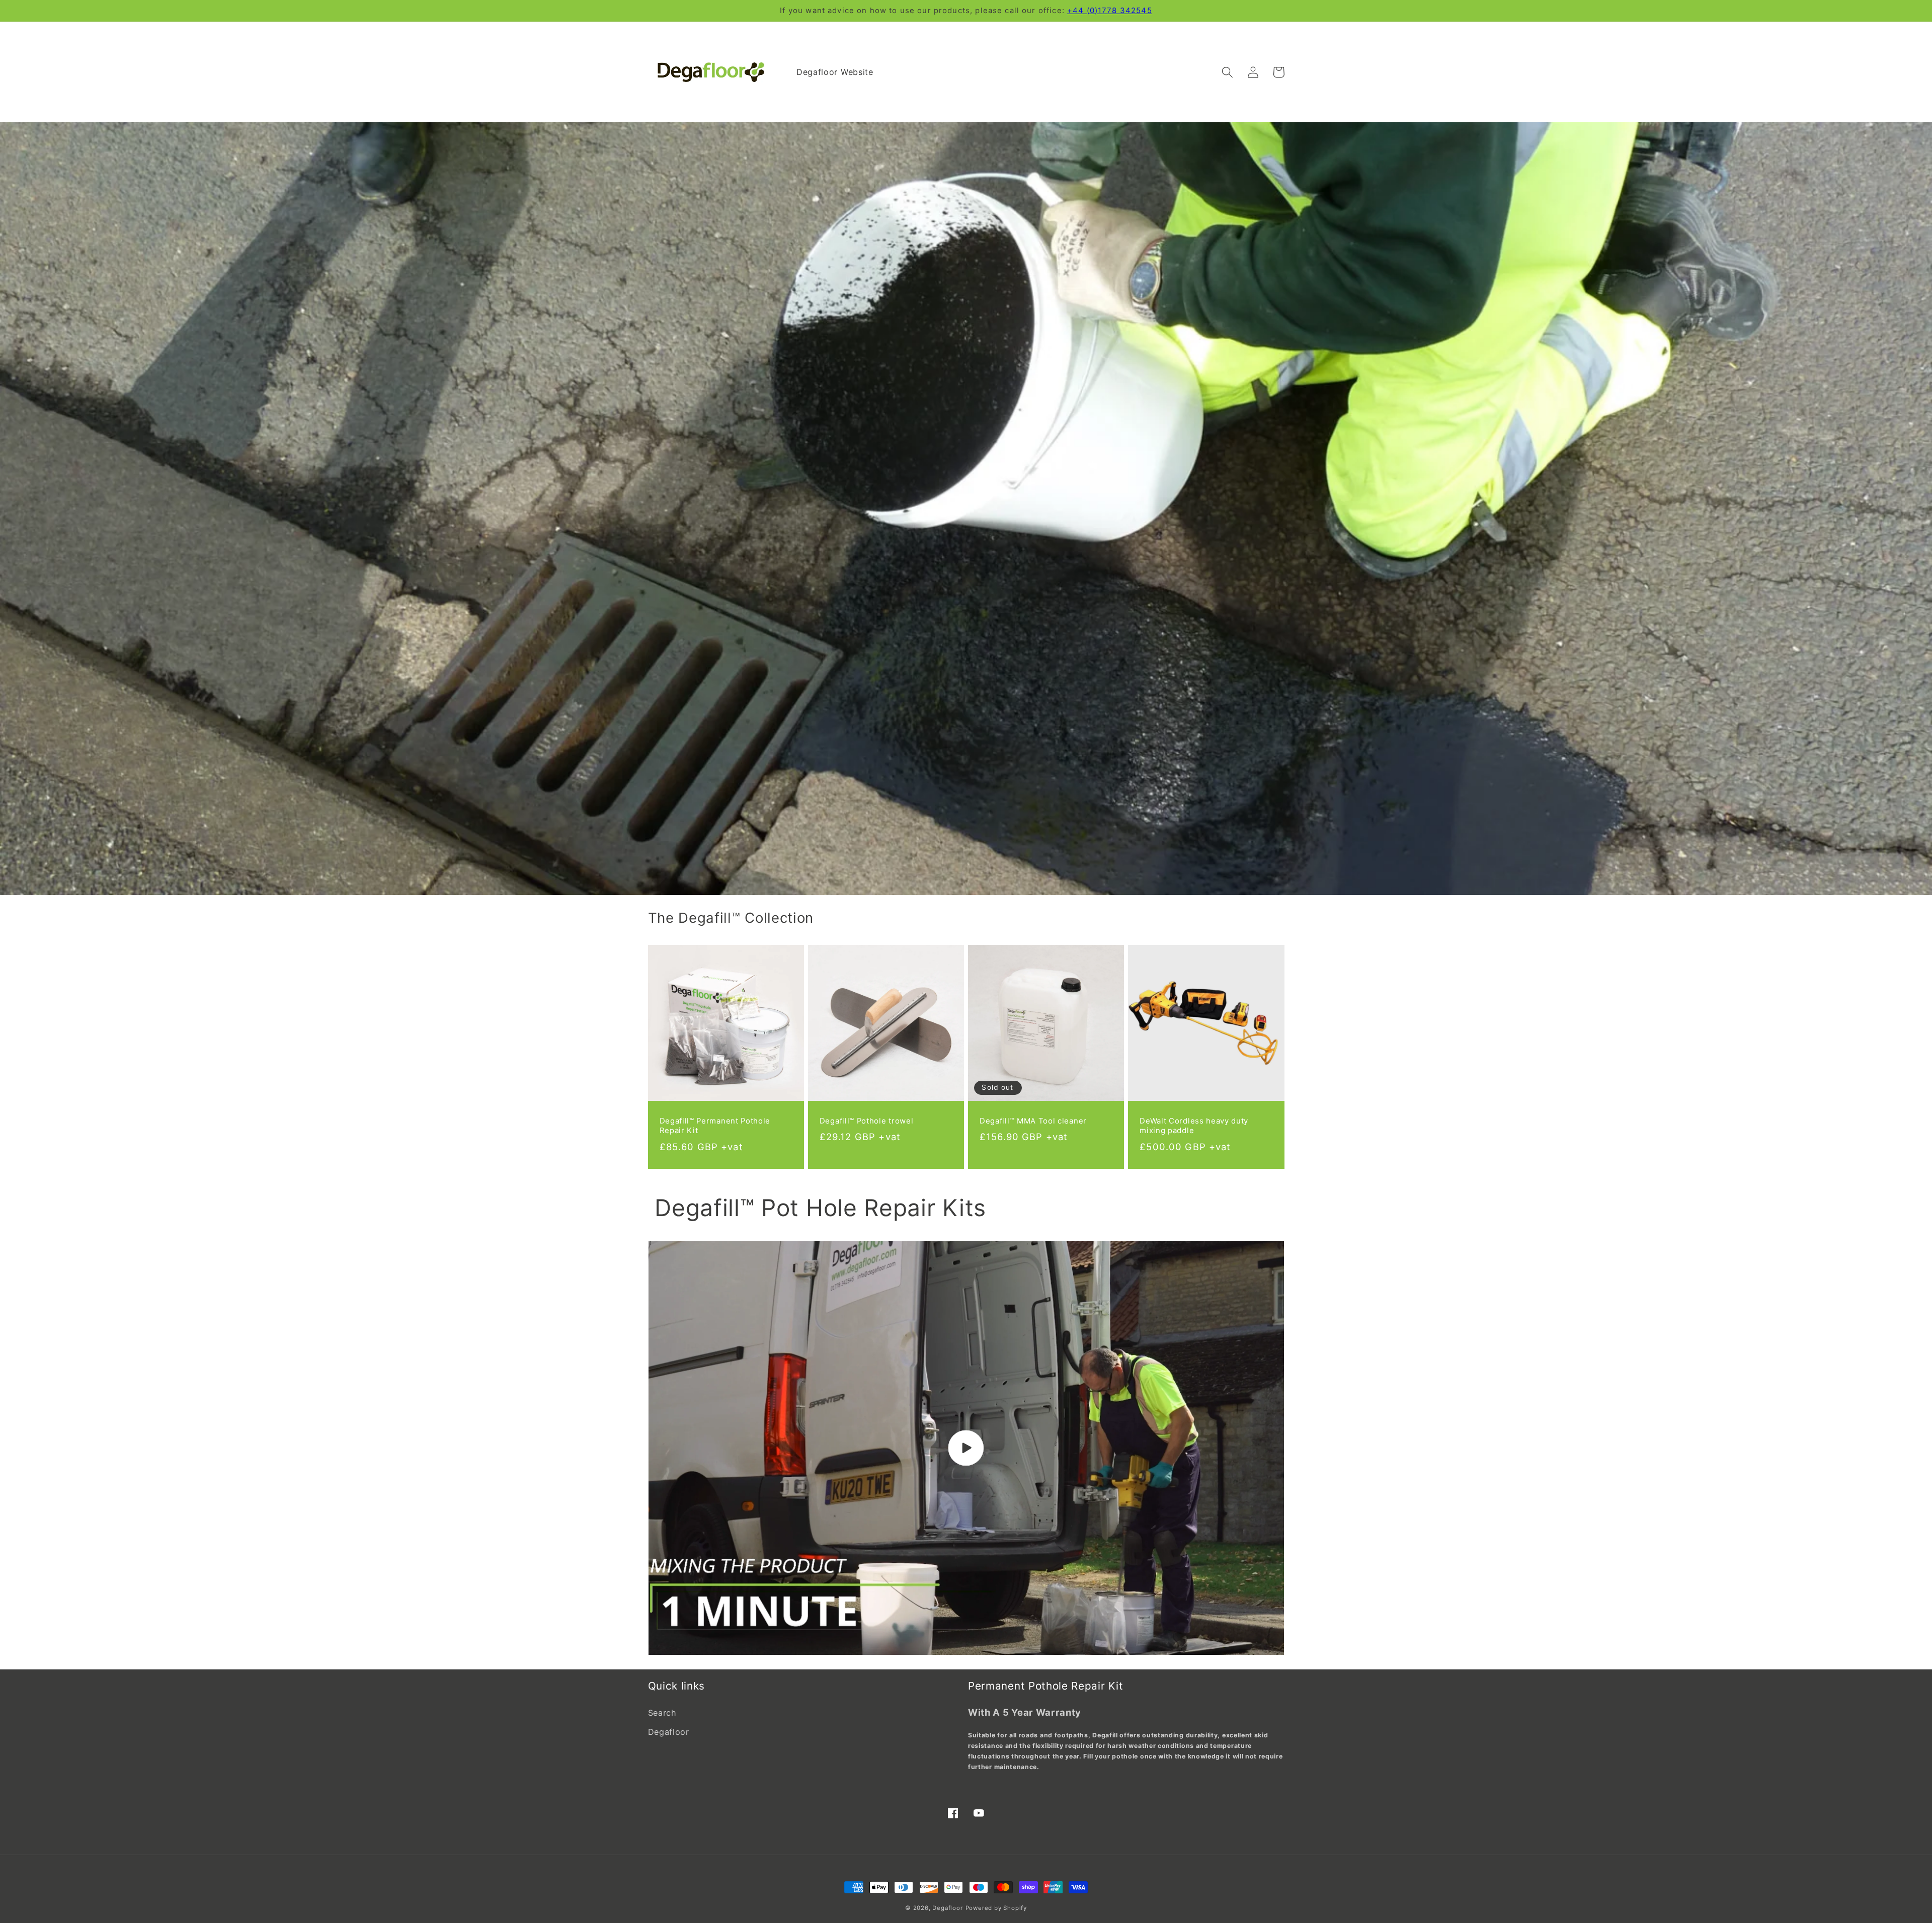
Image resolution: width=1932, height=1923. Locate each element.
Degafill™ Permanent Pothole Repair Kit (715, 1126)
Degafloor (669, 1732)
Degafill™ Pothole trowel (867, 1121)
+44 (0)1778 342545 (1110, 11)
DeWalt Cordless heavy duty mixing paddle (1194, 1126)
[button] (1228, 72)
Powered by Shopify (996, 1908)
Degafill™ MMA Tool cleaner (1033, 1121)
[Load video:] (966, 1448)
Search (662, 1713)
